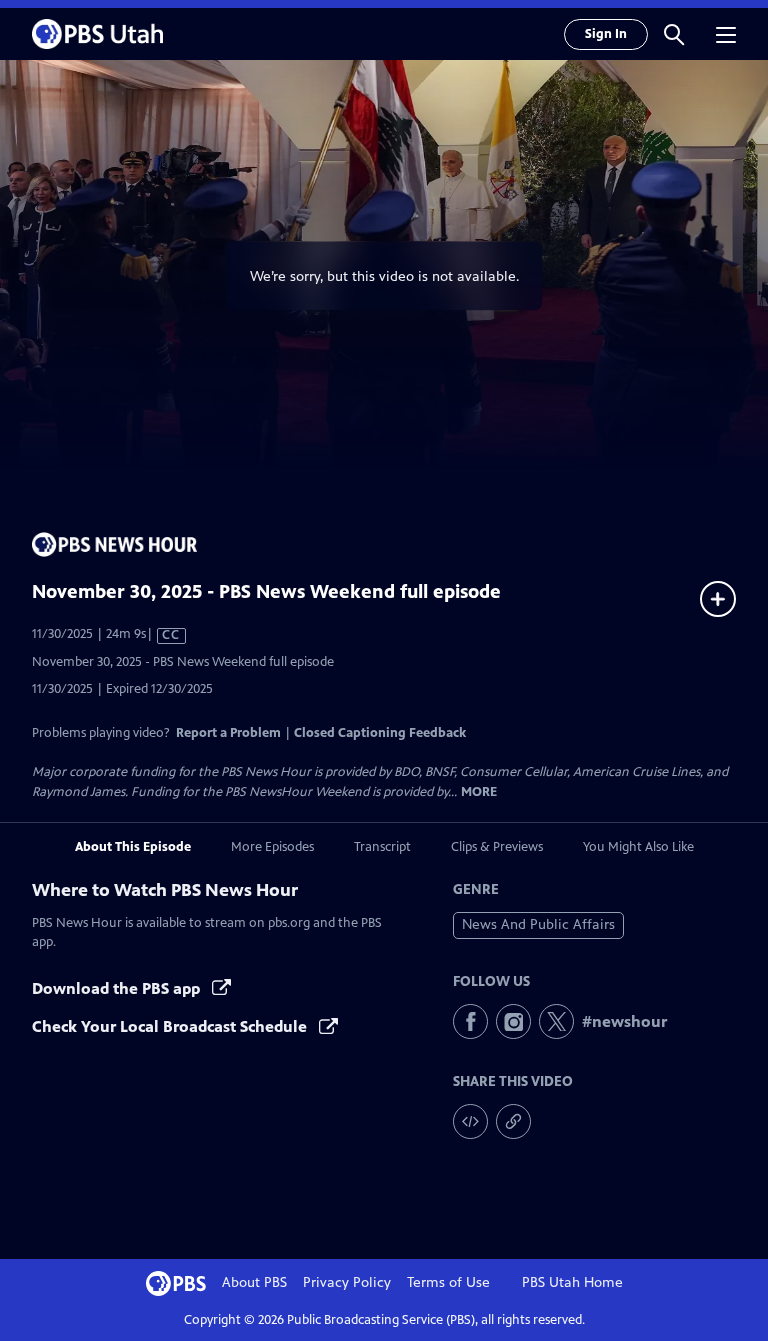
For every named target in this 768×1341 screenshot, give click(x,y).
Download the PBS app (118, 988)
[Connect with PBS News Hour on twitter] (556, 1021)
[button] (674, 34)
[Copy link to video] (513, 1121)
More (479, 792)
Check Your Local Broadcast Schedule (171, 1026)
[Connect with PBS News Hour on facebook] (470, 1021)
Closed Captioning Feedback (380, 733)
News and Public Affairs (538, 924)
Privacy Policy (347, 1282)
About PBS (254, 1282)
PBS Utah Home (572, 1282)
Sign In (606, 34)
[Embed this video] (470, 1121)
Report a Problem (228, 733)
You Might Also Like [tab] (638, 847)
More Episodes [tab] (272, 847)
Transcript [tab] (382, 847)
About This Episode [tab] (133, 847)
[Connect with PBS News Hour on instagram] (513, 1021)
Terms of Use (448, 1282)
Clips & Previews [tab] (497, 847)
